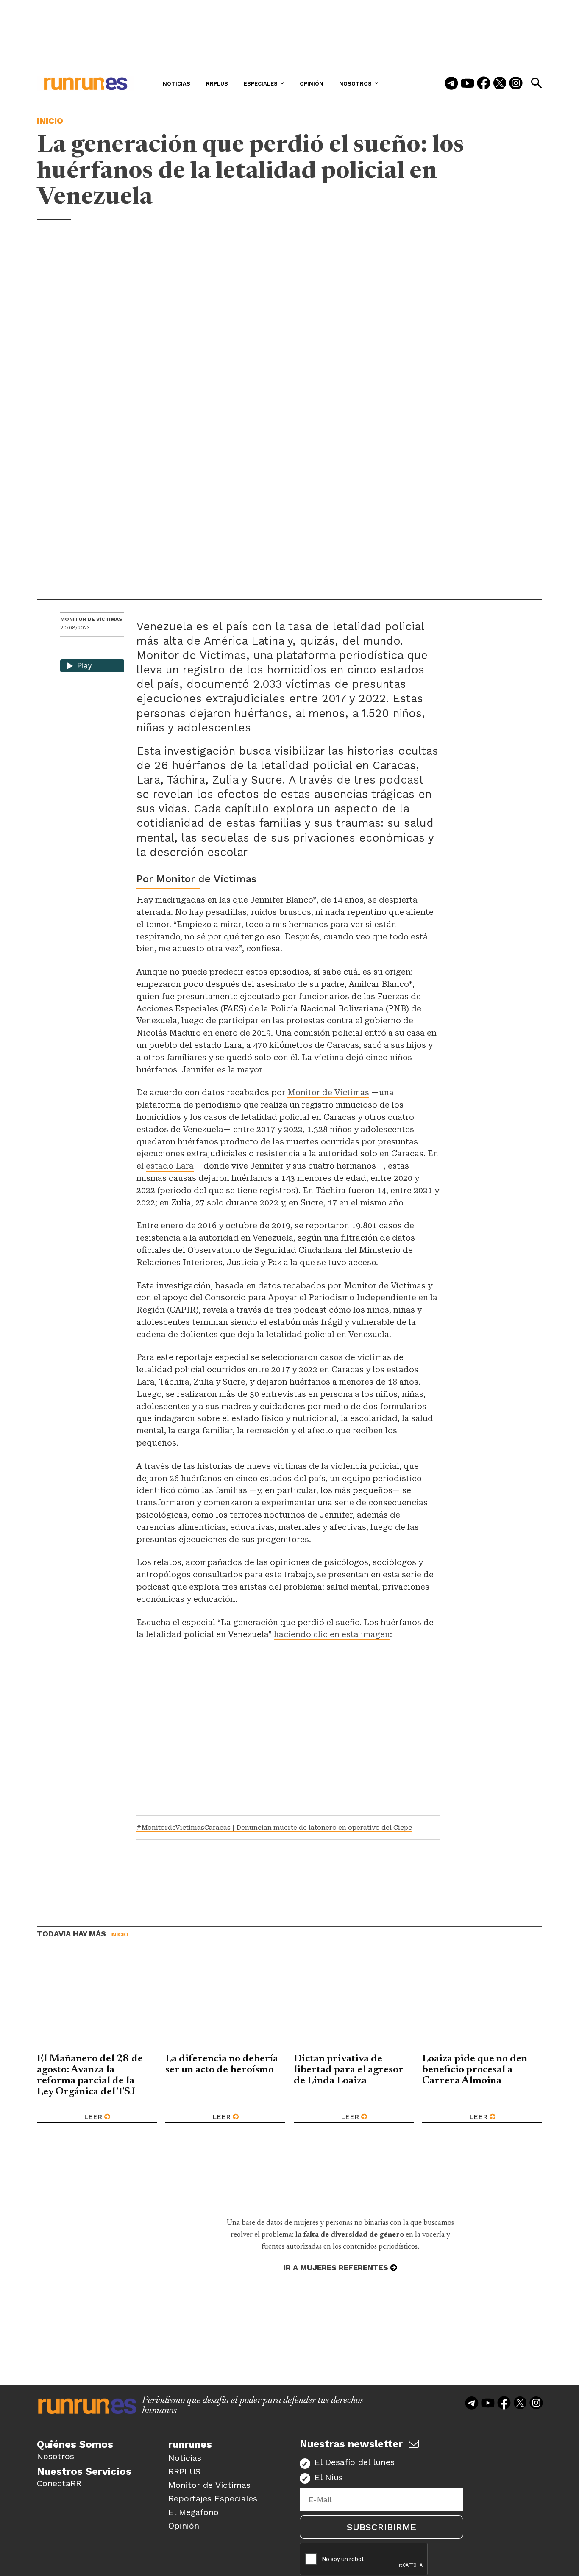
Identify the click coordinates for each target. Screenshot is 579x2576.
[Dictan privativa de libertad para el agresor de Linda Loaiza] (354, 2004)
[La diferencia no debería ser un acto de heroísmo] (225, 2004)
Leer (93, 2117)
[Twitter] (500, 84)
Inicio (50, 121)
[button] (536, 83)
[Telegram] (451, 84)
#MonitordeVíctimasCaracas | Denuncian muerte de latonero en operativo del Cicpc (274, 1828)
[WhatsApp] (82, 646)
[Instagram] (516, 84)
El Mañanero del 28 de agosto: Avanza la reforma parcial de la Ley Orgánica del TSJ (90, 2075)
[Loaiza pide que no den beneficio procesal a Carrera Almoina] (482, 2004)
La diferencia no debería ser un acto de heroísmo (222, 2064)
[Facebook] (484, 84)
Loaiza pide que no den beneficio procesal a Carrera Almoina (475, 2070)
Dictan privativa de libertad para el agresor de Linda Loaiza (349, 2070)
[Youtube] (468, 84)
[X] (111, 646)
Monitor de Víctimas (91, 619)
